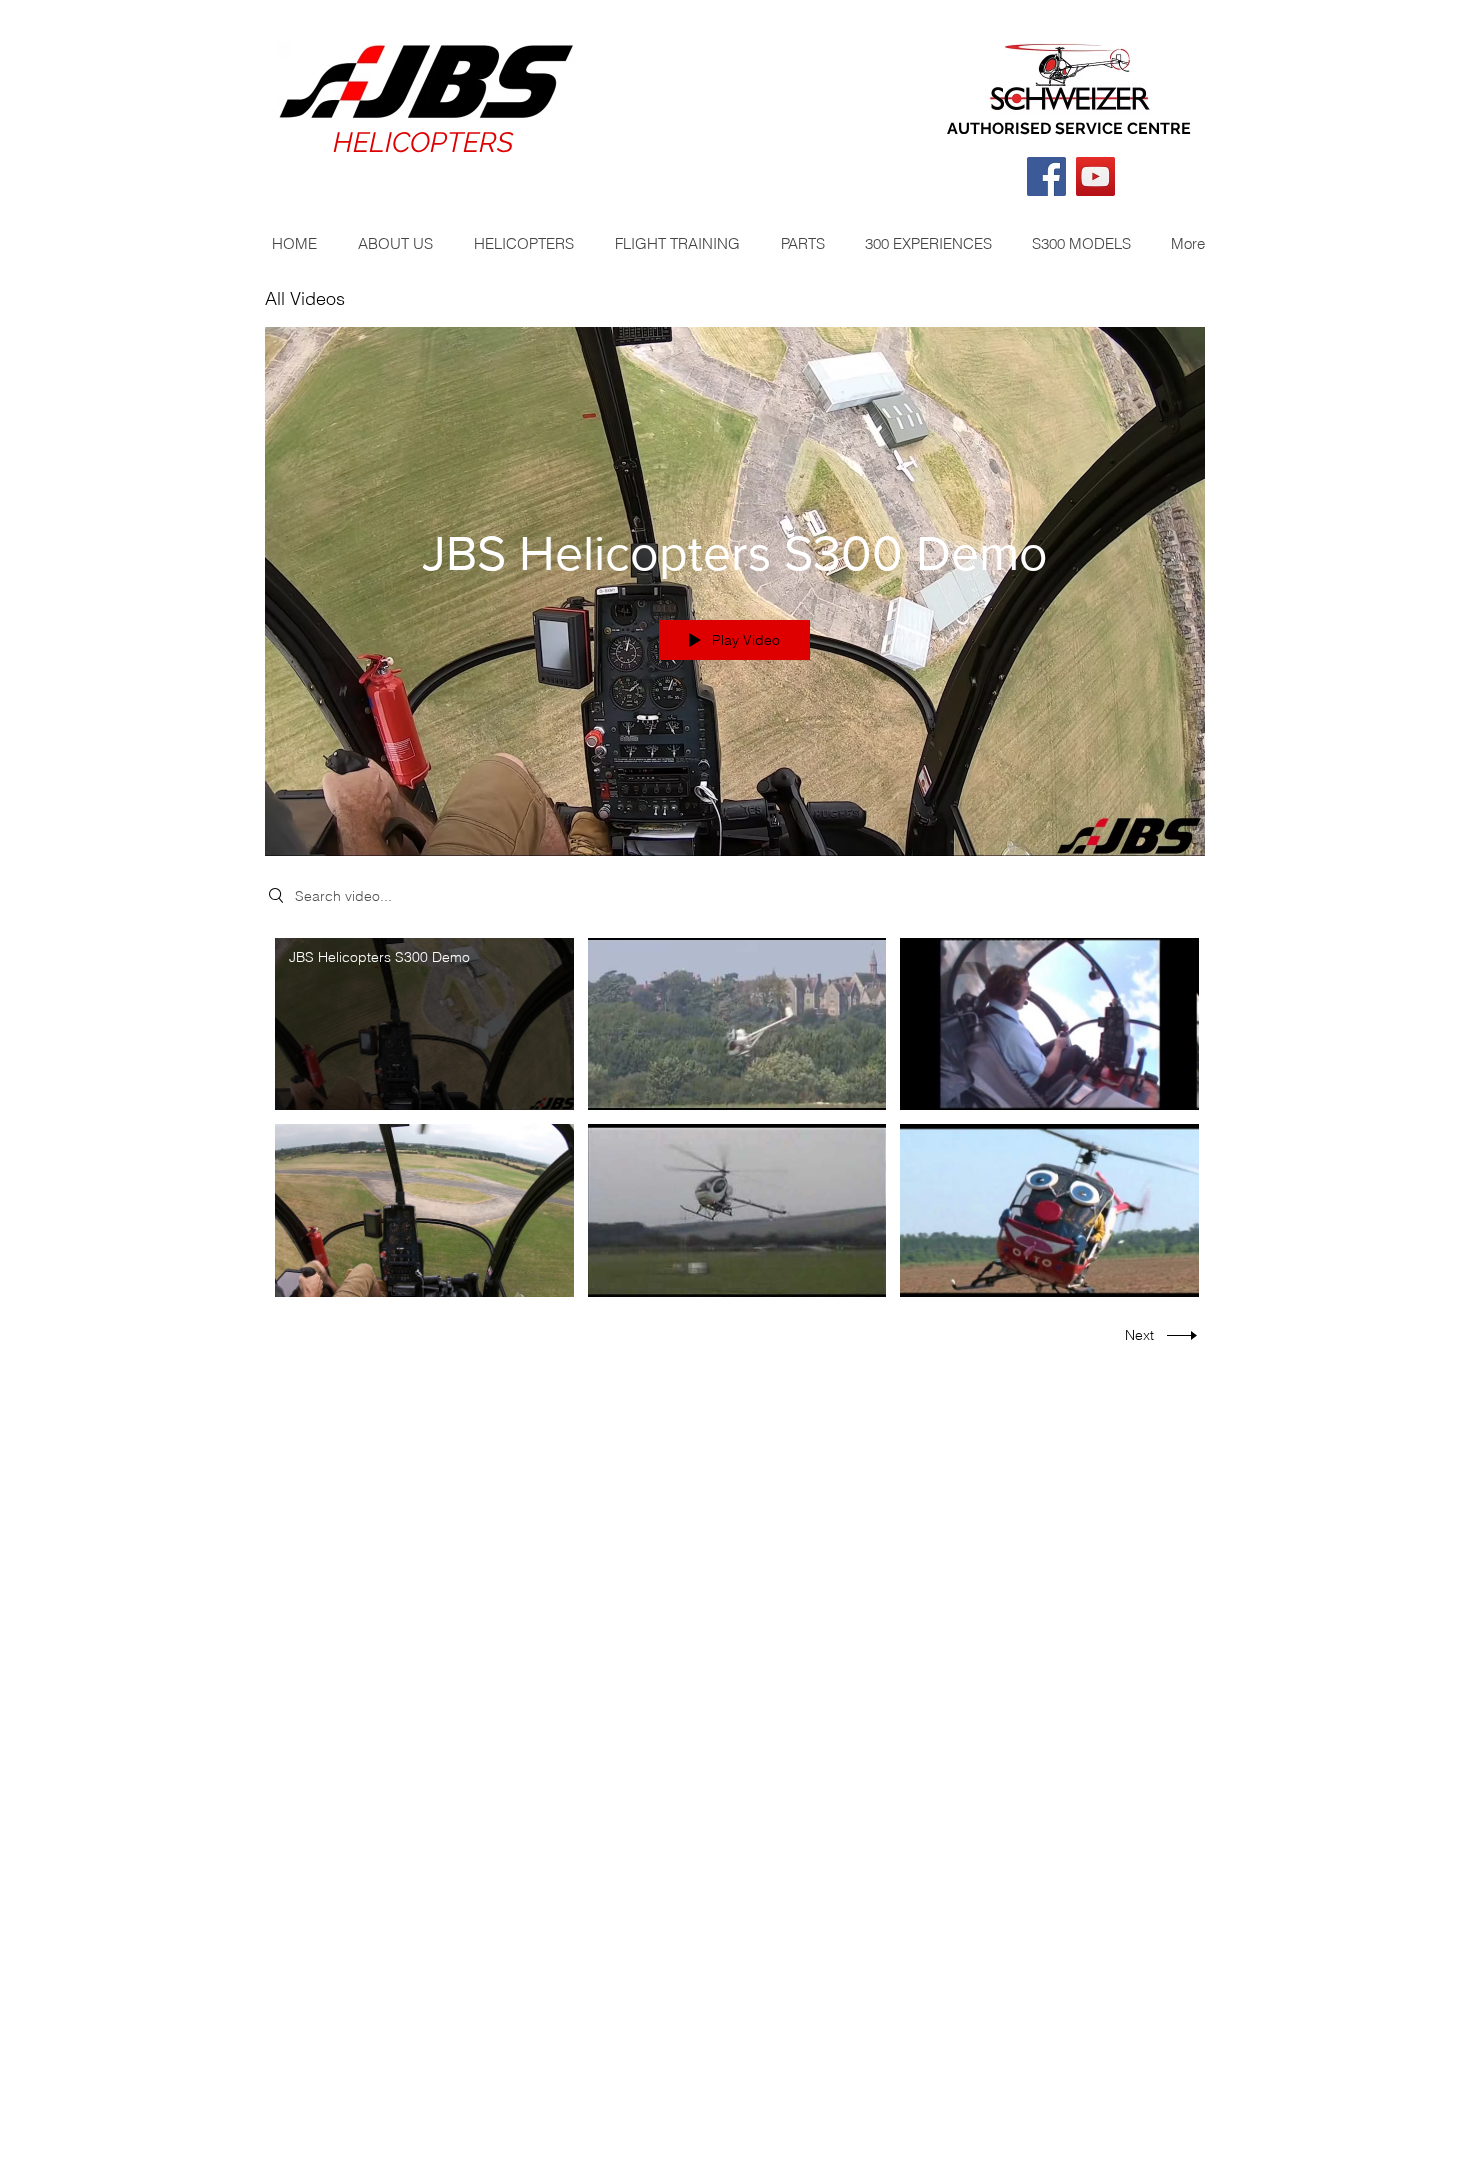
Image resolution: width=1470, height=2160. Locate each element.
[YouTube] (1095, 176)
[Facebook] (1046, 176)
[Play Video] (424, 1024)
